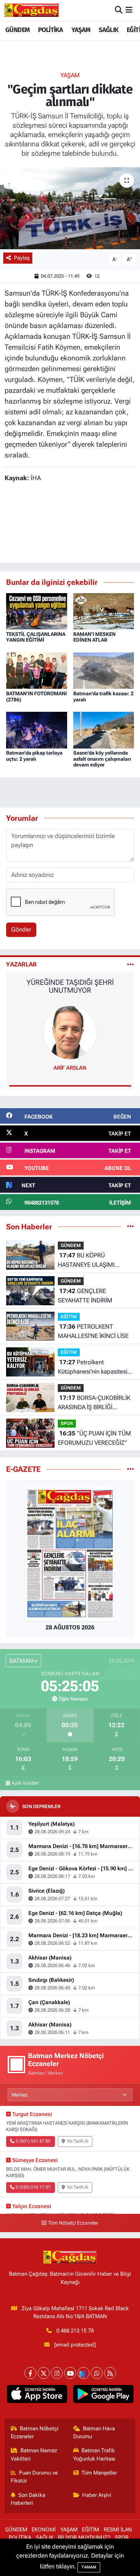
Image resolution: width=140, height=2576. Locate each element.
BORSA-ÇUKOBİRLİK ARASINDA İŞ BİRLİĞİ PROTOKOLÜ (94, 1403)
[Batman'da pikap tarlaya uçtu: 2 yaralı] (37, 729)
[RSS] (110, 2373)
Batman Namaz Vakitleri (34, 2454)
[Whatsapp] (97, 2373)
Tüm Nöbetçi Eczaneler (73, 2223)
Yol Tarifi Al (78, 2141)
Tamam (89, 2567)
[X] (44, 2373)
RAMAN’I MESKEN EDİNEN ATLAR (94, 637)
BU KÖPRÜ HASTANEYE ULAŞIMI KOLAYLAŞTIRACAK (86, 1260)
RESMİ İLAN (118, 2530)
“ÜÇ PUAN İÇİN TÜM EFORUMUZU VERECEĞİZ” (94, 1438)
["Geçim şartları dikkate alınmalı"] (70, 208)
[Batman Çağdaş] (32, 10)
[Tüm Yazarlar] (130, 964)
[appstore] (37, 2395)
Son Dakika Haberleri (28, 2499)
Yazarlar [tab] (21, 964)
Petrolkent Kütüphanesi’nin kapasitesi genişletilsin (93, 1367)
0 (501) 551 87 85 (33, 2141)
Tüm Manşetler (99, 2473)
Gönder (21, 929)
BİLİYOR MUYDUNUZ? (84, 2538)
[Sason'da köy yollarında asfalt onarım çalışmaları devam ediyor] (104, 729)
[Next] (83, 2373)
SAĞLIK (108, 30)
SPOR (67, 1423)
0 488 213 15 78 (75, 2331)
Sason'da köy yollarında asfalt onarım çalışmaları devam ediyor (102, 759)
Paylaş (22, 258)
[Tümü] (130, 1226)
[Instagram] (57, 2373)
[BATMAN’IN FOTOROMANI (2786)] (37, 670)
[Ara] (119, 10)
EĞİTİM (69, 1317)
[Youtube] (70, 2373)
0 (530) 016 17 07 (33, 2187)
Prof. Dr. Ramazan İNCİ (70, 1068)
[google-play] (103, 2395)
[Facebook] (30, 2373)
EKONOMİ (44, 2530)
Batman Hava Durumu (94, 2432)
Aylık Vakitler (25, 1783)
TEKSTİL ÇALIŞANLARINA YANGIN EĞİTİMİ (36, 637)
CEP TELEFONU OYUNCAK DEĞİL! (70, 982)
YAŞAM (81, 30)
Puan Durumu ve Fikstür (34, 2477)
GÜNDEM (17, 30)
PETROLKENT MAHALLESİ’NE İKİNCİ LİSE (93, 1331)
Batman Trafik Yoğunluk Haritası (94, 2454)
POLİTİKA (50, 30)
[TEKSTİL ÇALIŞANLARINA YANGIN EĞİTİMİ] (37, 611)
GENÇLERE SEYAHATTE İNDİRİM (85, 1296)
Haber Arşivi (97, 2495)
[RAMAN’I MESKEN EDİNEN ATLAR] (104, 611)
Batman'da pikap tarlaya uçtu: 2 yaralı (34, 756)
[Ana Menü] (129, 10)
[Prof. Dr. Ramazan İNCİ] (70, 1032)
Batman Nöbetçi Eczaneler (35, 2432)
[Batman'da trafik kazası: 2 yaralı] (104, 670)
